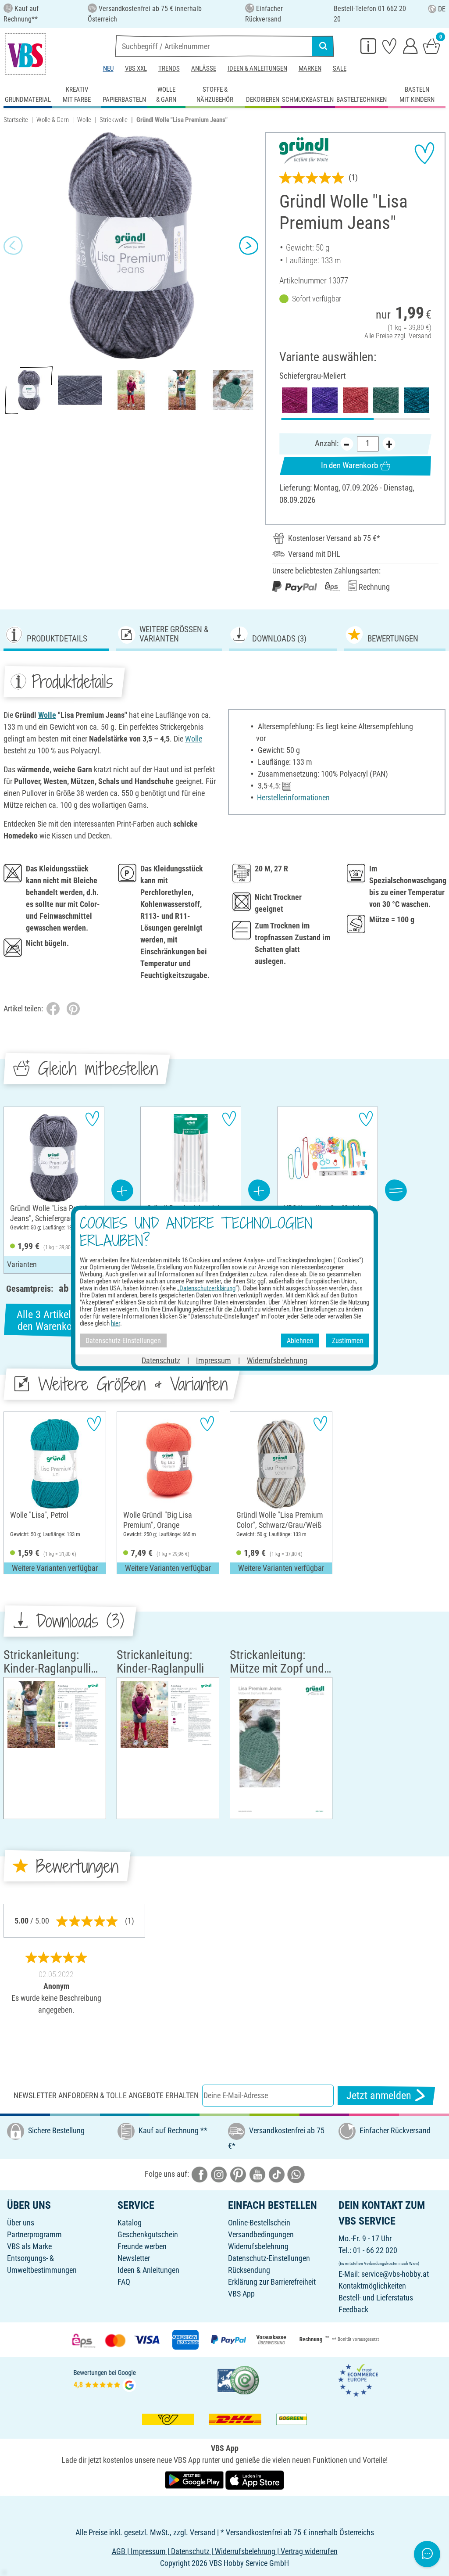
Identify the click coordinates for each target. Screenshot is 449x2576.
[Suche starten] (323, 46)
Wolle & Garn (53, 120)
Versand (420, 336)
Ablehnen (300, 1340)
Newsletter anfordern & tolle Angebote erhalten (106, 2095)
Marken (310, 68)
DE (442, 9)
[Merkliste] (389, 46)
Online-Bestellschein (259, 2223)
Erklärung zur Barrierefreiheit (272, 2282)
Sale (340, 68)
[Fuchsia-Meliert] (295, 400)
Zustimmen (348, 1340)
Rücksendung (249, 2270)
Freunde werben (142, 2246)
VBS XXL (136, 68)
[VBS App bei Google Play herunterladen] (195, 2479)
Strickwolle (114, 120)
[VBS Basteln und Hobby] (25, 54)
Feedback (353, 2309)
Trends (169, 68)
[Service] (368, 46)
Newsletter (134, 2258)
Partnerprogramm (34, 2234)
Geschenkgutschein (148, 2234)
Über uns (21, 2223)
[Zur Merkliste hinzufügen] (424, 153)
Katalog (130, 2223)
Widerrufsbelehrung (258, 2246)
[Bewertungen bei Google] (105, 2379)
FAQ (124, 2282)
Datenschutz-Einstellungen (269, 2258)
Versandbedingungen (261, 2234)
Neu (108, 68)
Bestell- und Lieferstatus (376, 2298)
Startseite (16, 120)
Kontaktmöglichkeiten (372, 2286)
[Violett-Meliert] (325, 400)
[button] (13, 246)
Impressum (214, 1360)
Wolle (84, 120)
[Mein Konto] (410, 46)
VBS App (241, 2294)
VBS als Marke (29, 2246)
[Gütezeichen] (239, 2379)
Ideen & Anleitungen (257, 68)
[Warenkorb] (431, 46)
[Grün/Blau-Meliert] (417, 400)
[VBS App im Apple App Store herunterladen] (255, 2479)
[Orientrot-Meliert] (356, 400)
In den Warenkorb (349, 465)
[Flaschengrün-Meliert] (386, 400)
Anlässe (204, 68)
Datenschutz (161, 1360)
